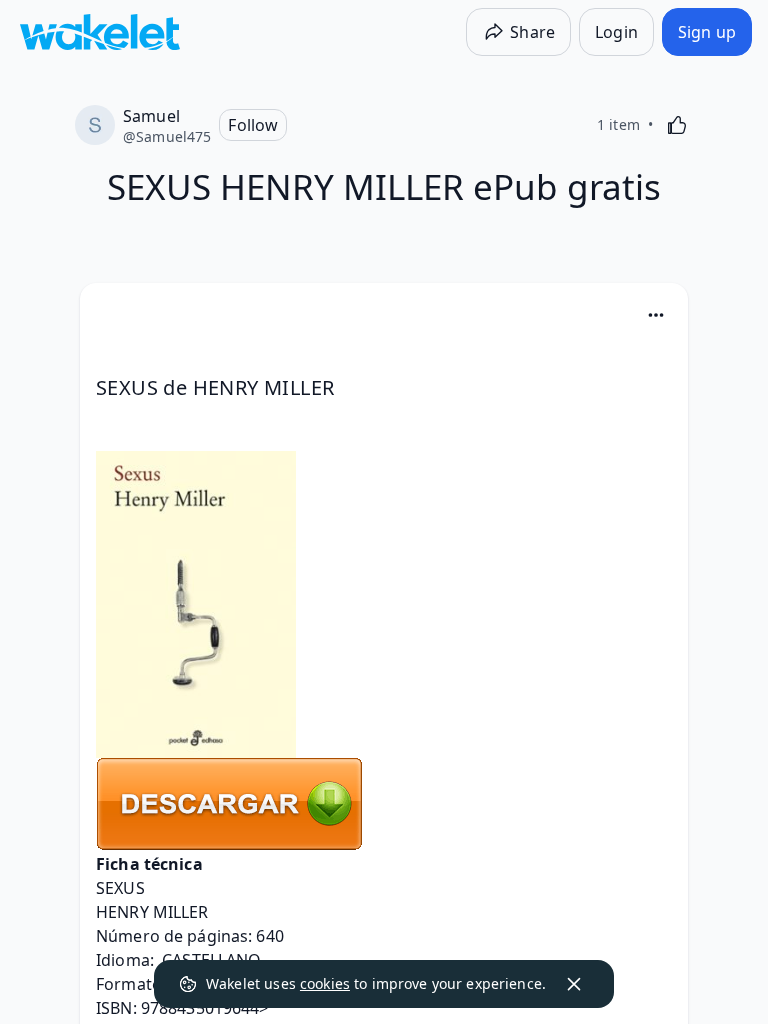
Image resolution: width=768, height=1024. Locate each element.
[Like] (677, 125)
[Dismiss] (574, 984)
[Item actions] (656, 315)
